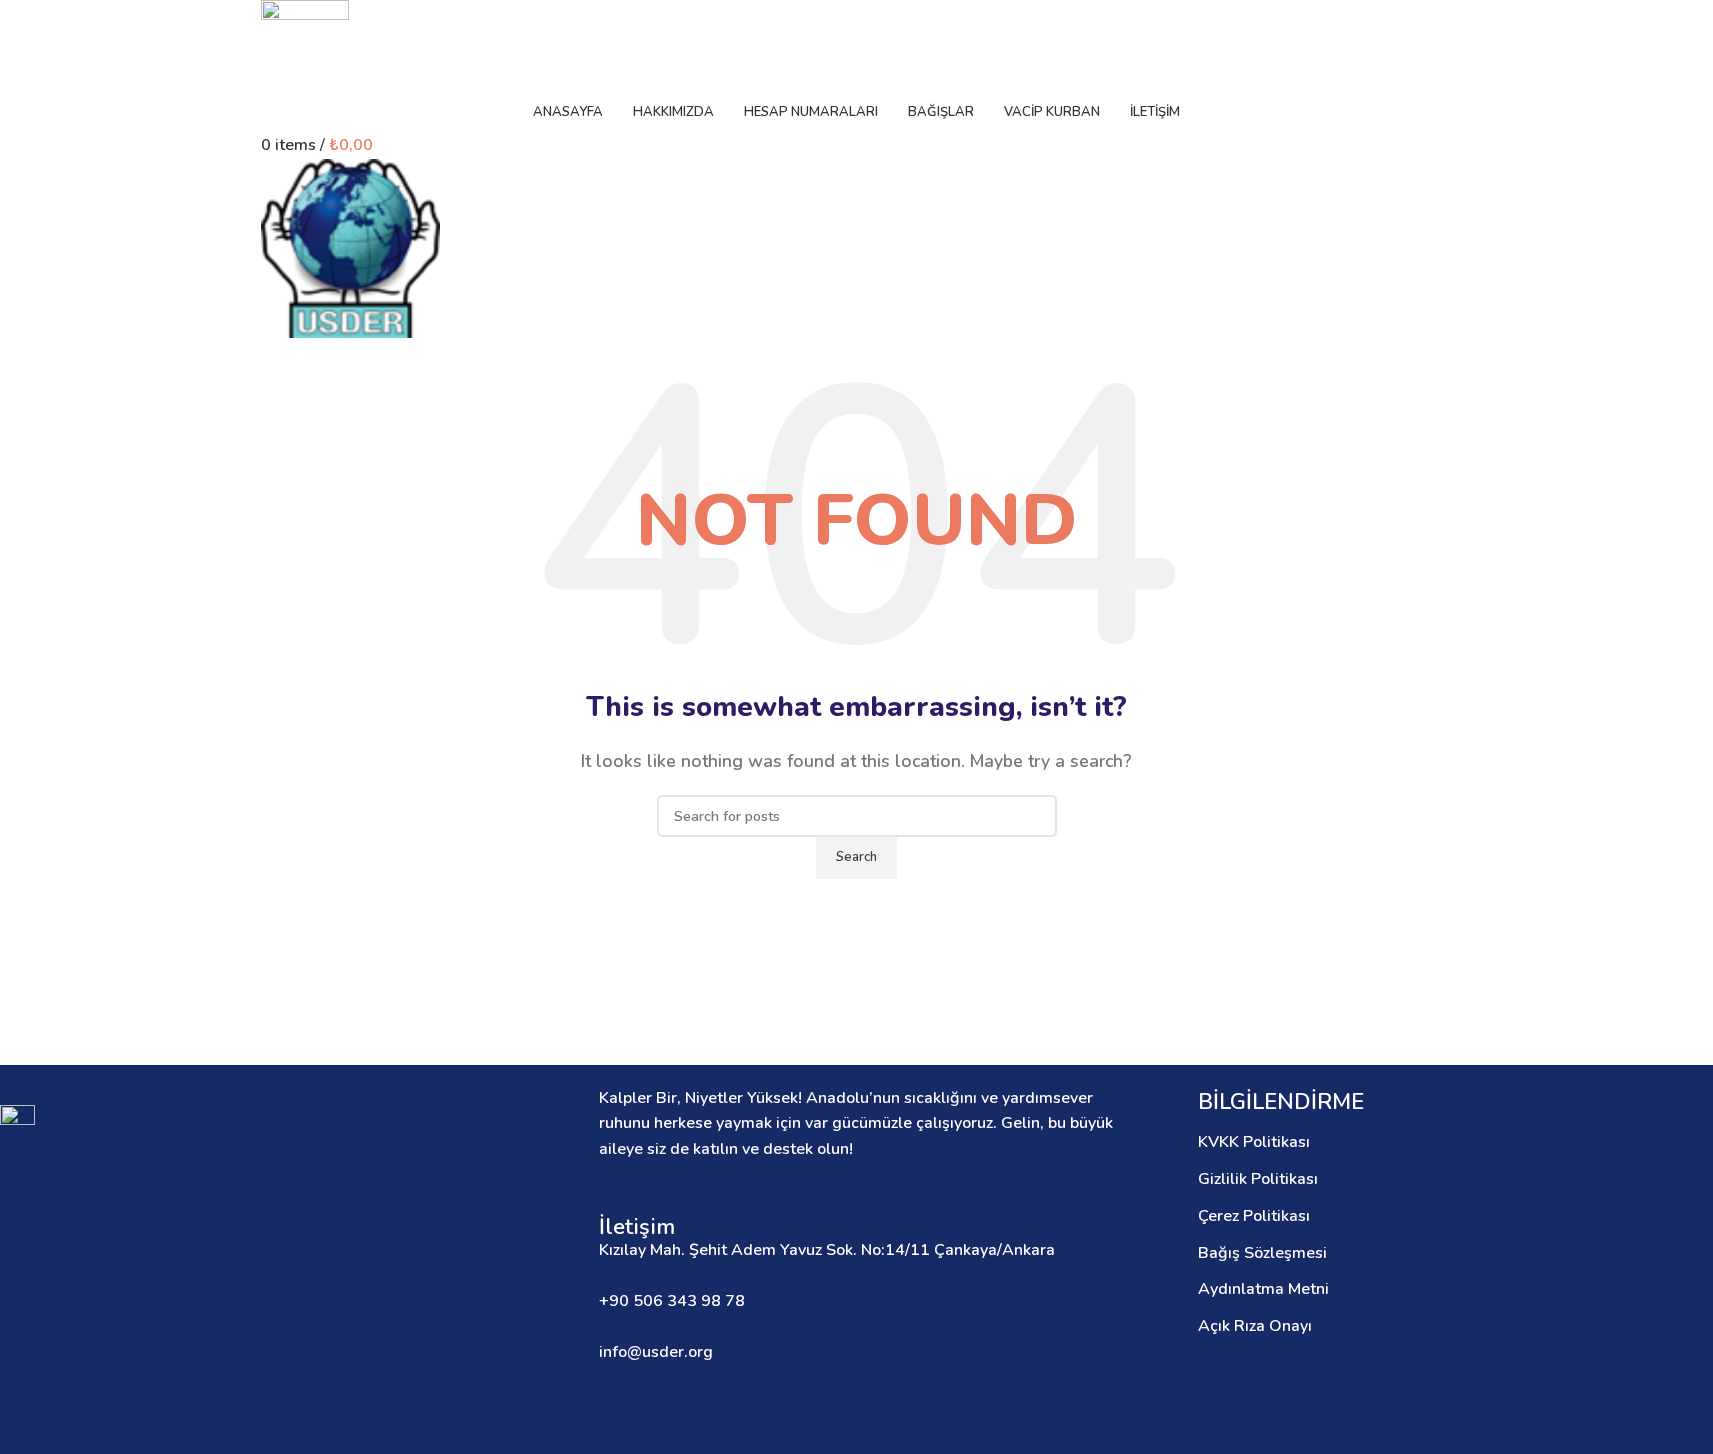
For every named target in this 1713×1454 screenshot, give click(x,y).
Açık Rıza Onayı (1255, 1326)
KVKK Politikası (1254, 1142)
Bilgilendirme (1281, 1102)
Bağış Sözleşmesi (1262, 1253)
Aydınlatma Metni (1263, 1289)
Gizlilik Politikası (1258, 1179)
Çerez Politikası (1254, 1216)
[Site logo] (305, 44)
